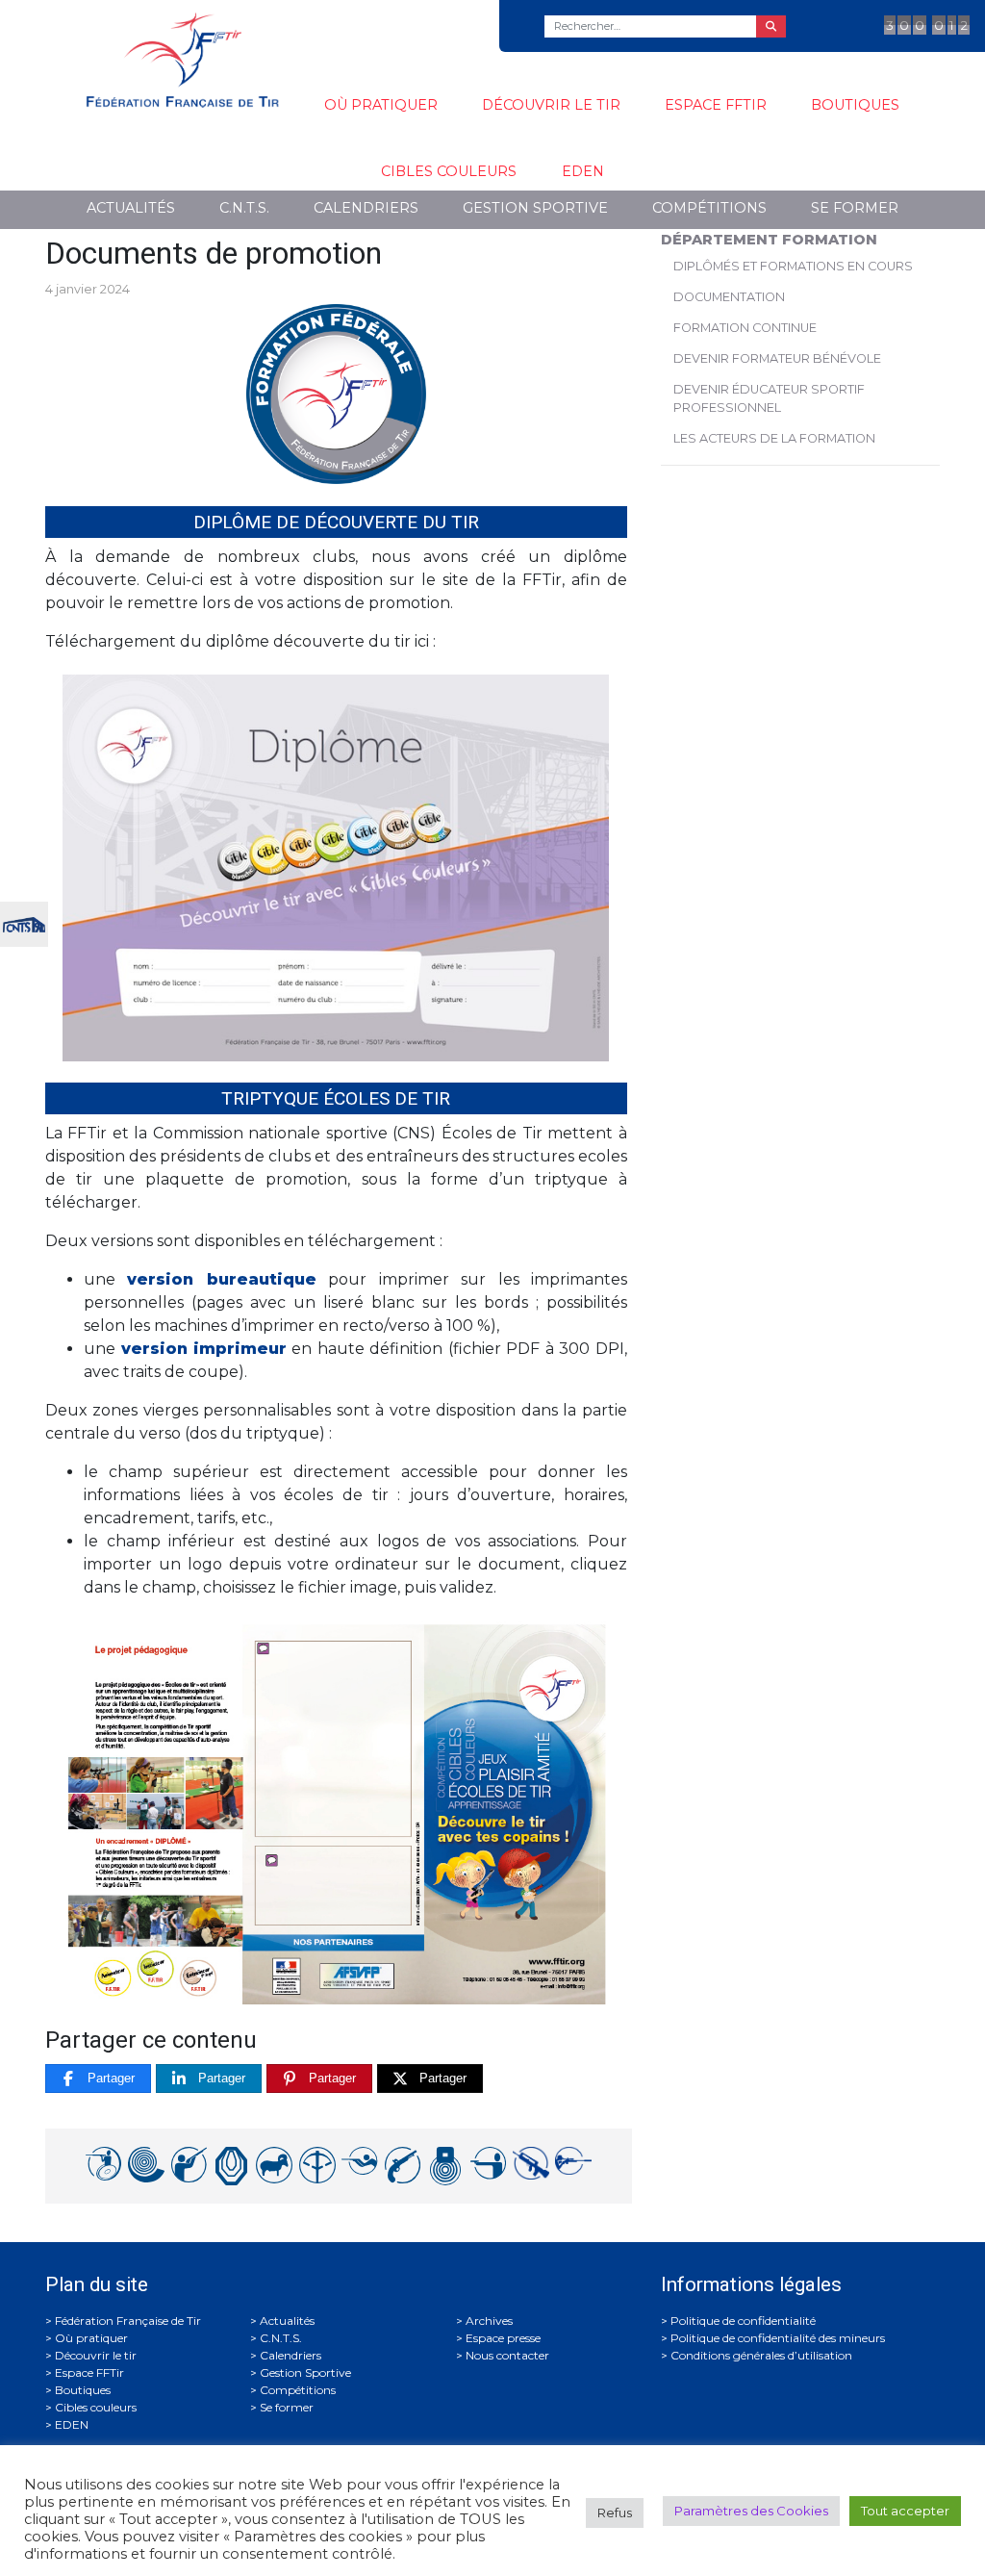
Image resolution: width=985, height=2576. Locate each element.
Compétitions (709, 208)
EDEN (583, 171)
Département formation (769, 240)
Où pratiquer (381, 105)
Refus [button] (615, 2512)
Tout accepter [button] (905, 2511)
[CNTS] (24, 922)
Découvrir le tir (551, 105)
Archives (489, 2321)
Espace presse (503, 2338)
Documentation (729, 297)
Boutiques (855, 105)
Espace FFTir (716, 105)
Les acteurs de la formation (774, 438)
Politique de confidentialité (743, 2321)
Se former (855, 208)
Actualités (131, 208)
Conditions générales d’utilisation (761, 2355)
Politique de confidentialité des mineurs (778, 2338)
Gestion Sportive (535, 208)
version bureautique (221, 1279)
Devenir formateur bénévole (777, 358)
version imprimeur (204, 1349)
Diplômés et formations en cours (793, 266)
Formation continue (745, 328)
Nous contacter (507, 2355)
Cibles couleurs (449, 171)
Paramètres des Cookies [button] (751, 2511)
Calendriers (366, 208)
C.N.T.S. (244, 208)
